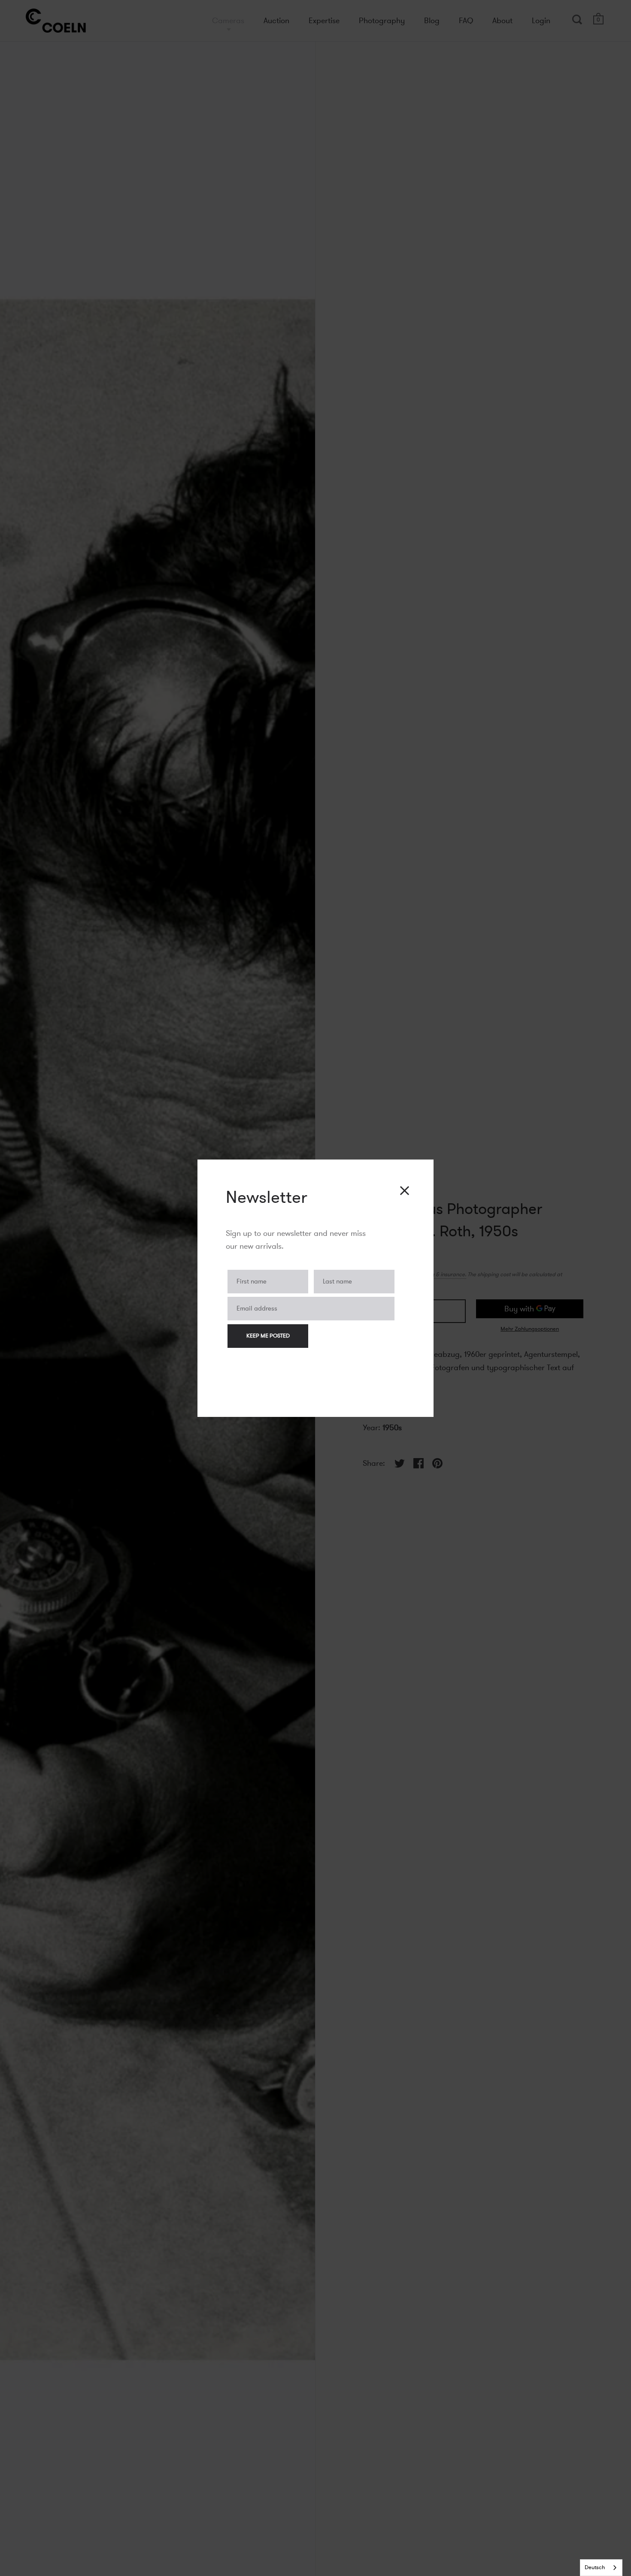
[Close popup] (405, 1191)
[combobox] (601, 2568)
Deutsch (595, 2567)
